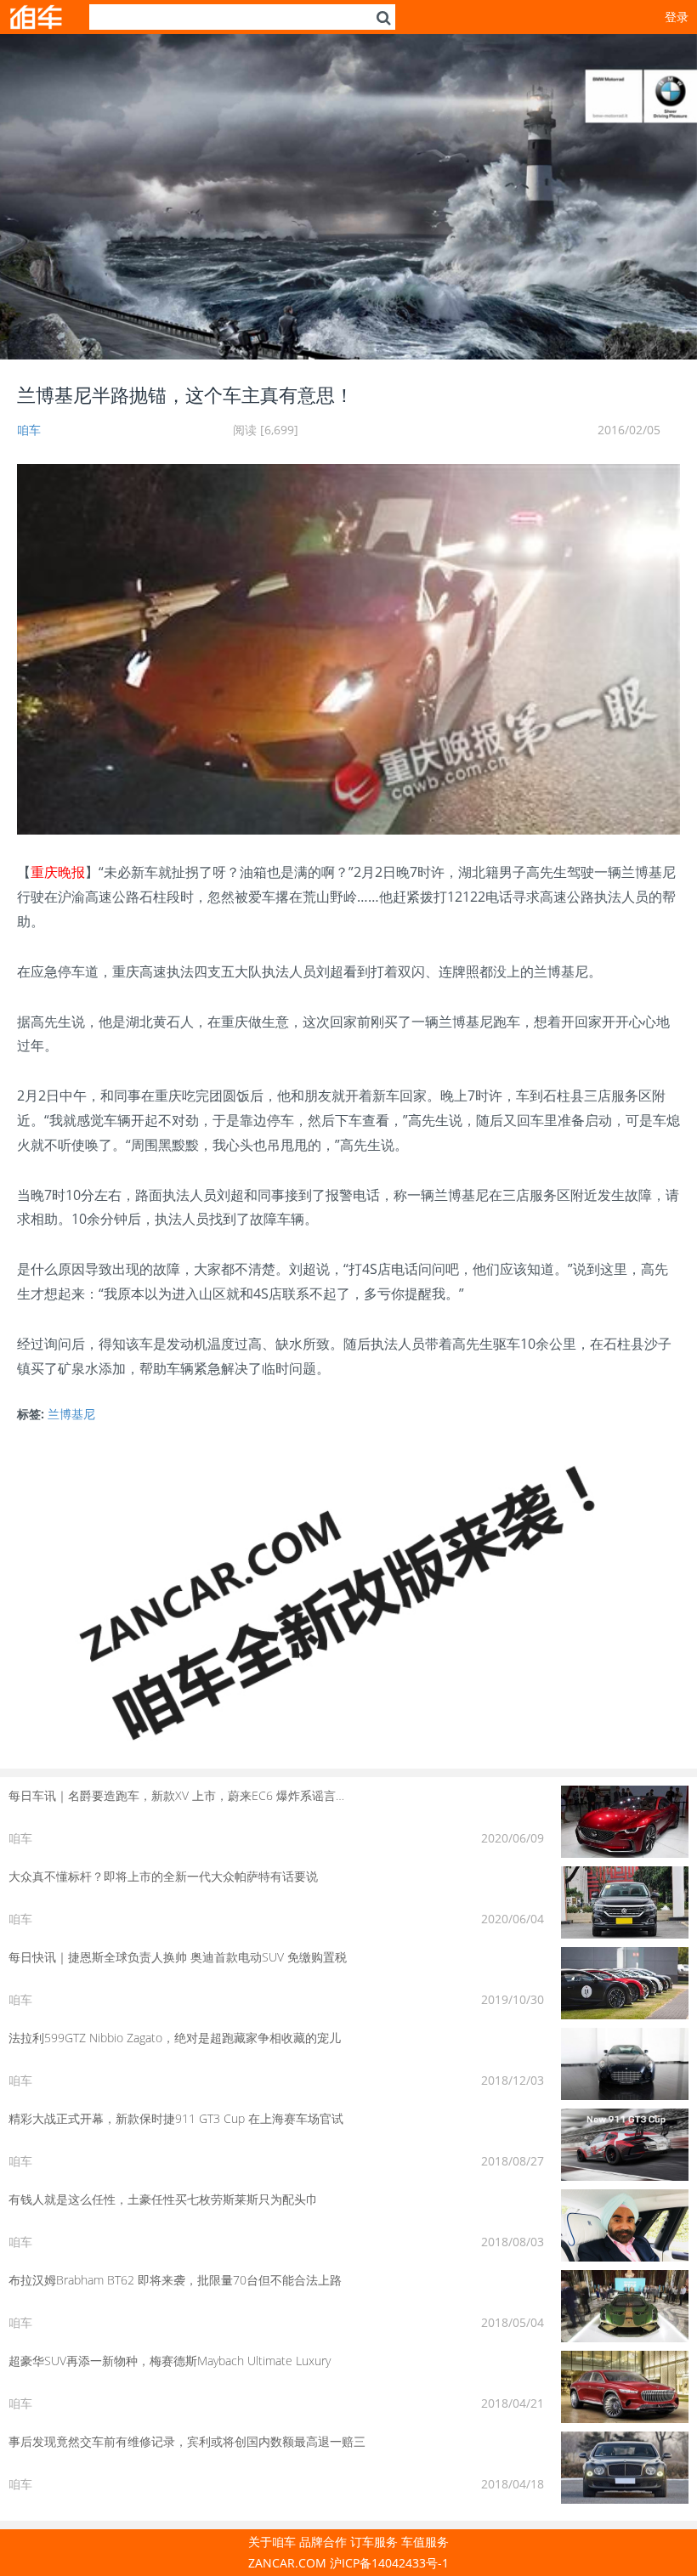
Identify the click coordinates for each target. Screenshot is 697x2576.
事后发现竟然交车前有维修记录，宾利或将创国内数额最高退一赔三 (187, 2441)
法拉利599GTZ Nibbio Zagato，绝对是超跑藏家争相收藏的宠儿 (175, 2038)
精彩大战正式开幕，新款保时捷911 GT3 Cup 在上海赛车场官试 (176, 2118)
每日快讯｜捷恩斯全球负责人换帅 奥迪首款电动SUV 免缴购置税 (178, 1957)
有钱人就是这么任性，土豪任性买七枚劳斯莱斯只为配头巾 (163, 2199)
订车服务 (374, 2542)
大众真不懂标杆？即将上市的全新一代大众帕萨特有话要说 (163, 1876)
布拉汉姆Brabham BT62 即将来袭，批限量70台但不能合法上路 (175, 2280)
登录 (677, 17)
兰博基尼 (71, 1414)
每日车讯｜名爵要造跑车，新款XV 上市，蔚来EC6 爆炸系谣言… (176, 1795)
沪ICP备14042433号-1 (389, 2563)
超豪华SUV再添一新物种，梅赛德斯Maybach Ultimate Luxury (170, 2361)
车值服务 (425, 2542)
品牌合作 (323, 2542)
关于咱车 (272, 2542)
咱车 (29, 430)
